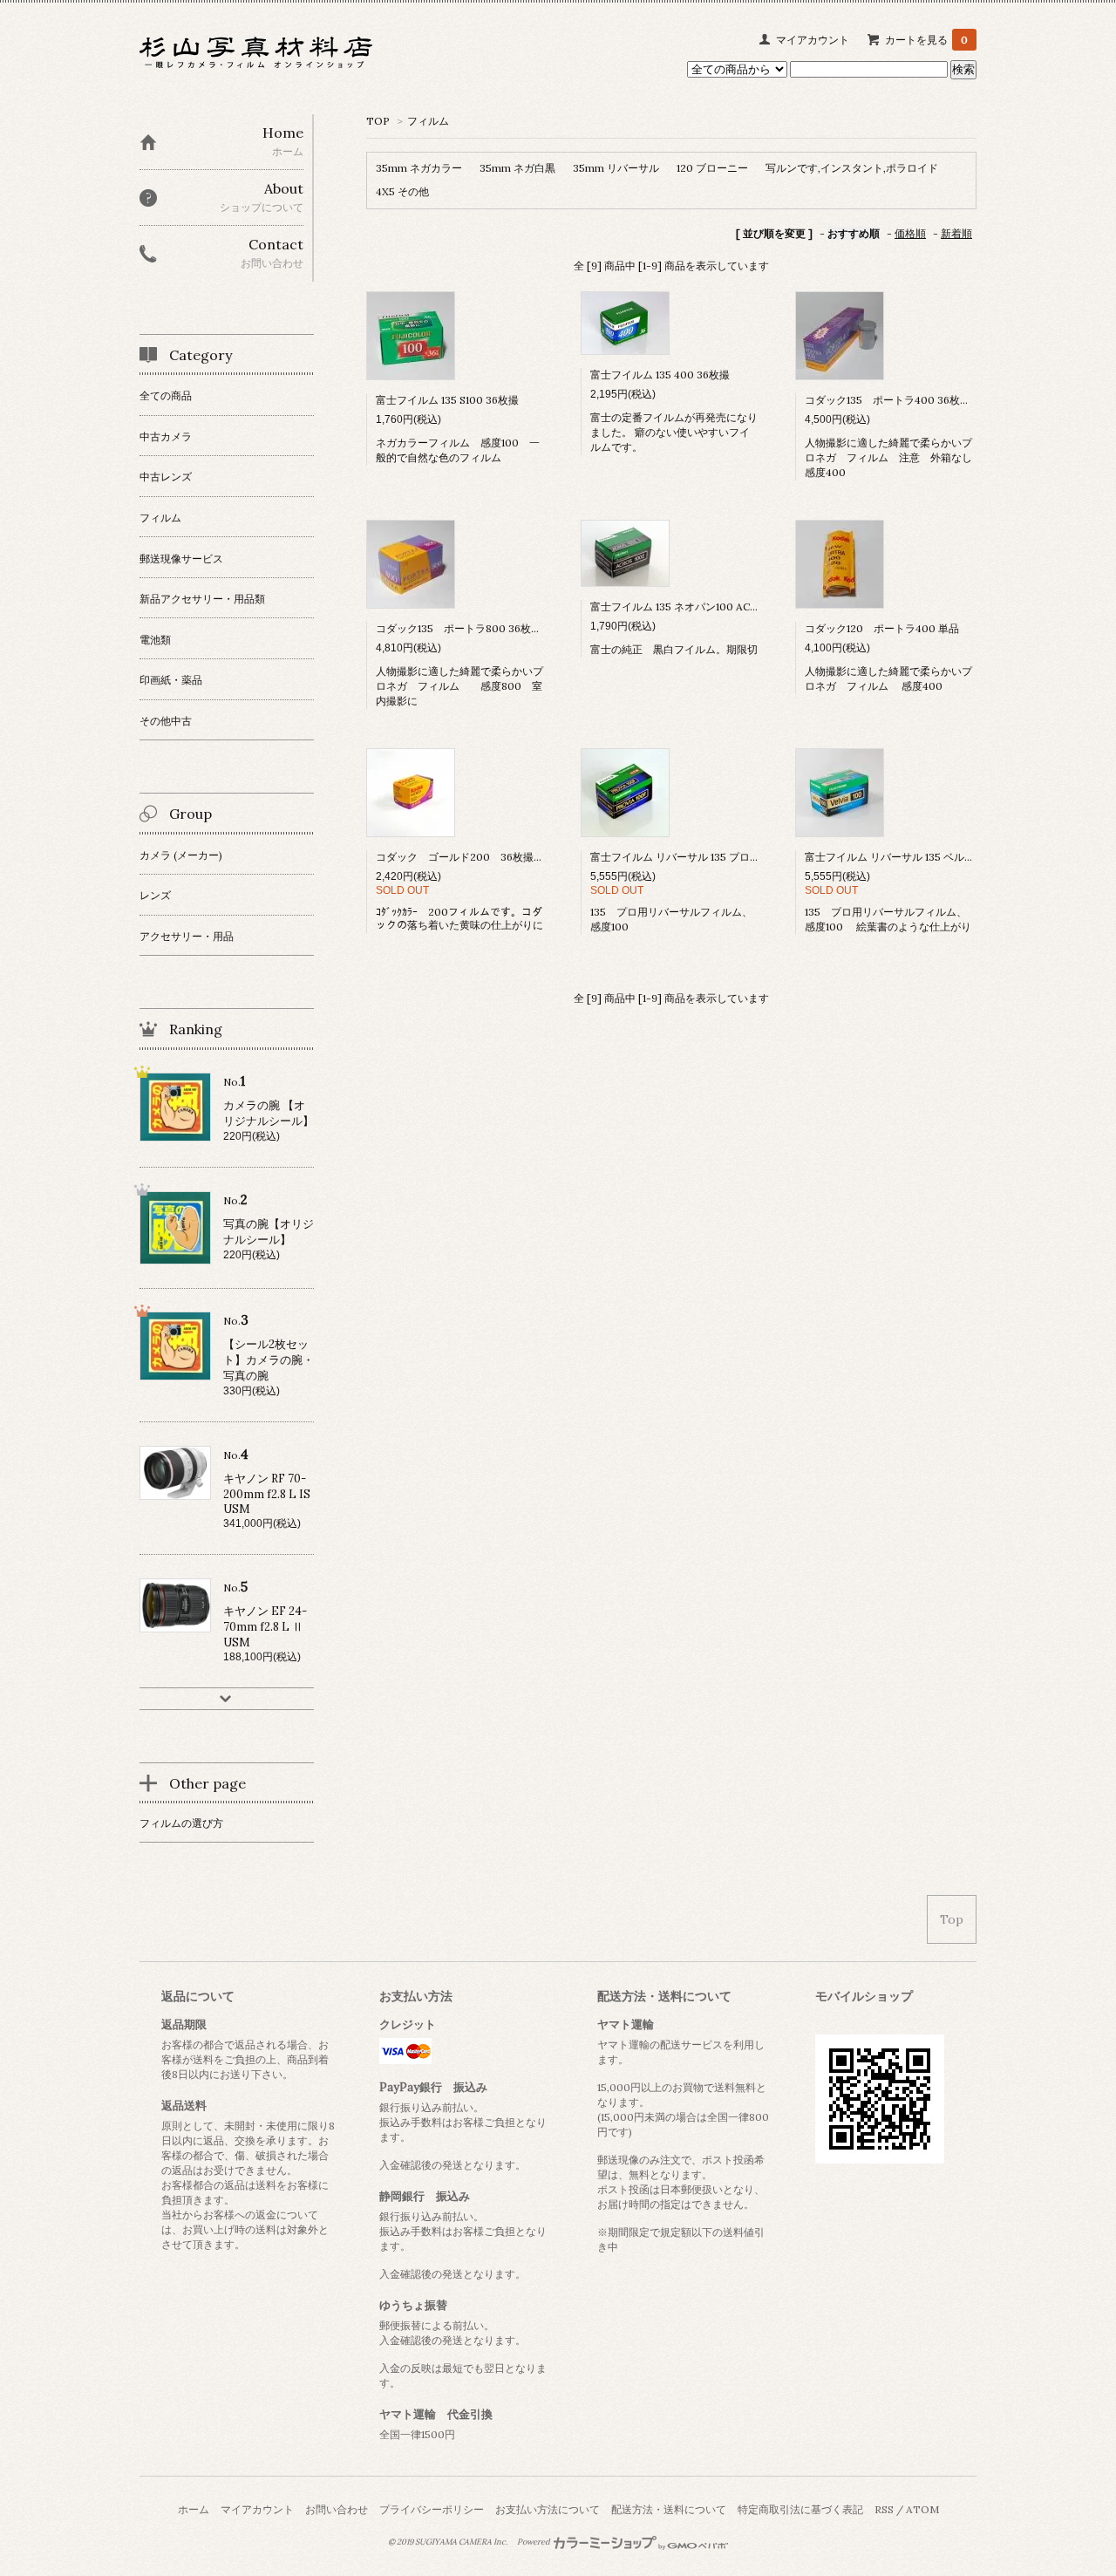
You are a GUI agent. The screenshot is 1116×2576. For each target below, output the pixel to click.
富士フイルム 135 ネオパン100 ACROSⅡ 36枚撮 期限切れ (730, 607)
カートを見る (926, 40)
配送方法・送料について (669, 2509)
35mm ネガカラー (419, 168)
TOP (378, 121)
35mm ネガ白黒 (517, 168)
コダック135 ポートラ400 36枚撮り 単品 (908, 400)
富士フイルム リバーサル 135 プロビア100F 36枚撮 (711, 857)
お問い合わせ (337, 2509)
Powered (534, 2542)
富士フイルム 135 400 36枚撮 (665, 375)
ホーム (194, 2509)
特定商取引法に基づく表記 (800, 2509)
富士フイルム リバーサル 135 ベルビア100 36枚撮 (922, 857)
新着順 (956, 233)
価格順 (910, 233)
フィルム (428, 121)
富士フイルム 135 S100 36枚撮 (447, 400)
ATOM (922, 2509)
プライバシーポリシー (432, 2509)
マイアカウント (813, 40)
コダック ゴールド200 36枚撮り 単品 (476, 857)
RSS (884, 2509)
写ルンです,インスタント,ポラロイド (852, 168)
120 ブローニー (712, 168)
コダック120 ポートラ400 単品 (882, 628)
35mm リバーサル (616, 168)
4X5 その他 (402, 191)
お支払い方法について (548, 2509)
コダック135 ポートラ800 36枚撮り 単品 (480, 628)
